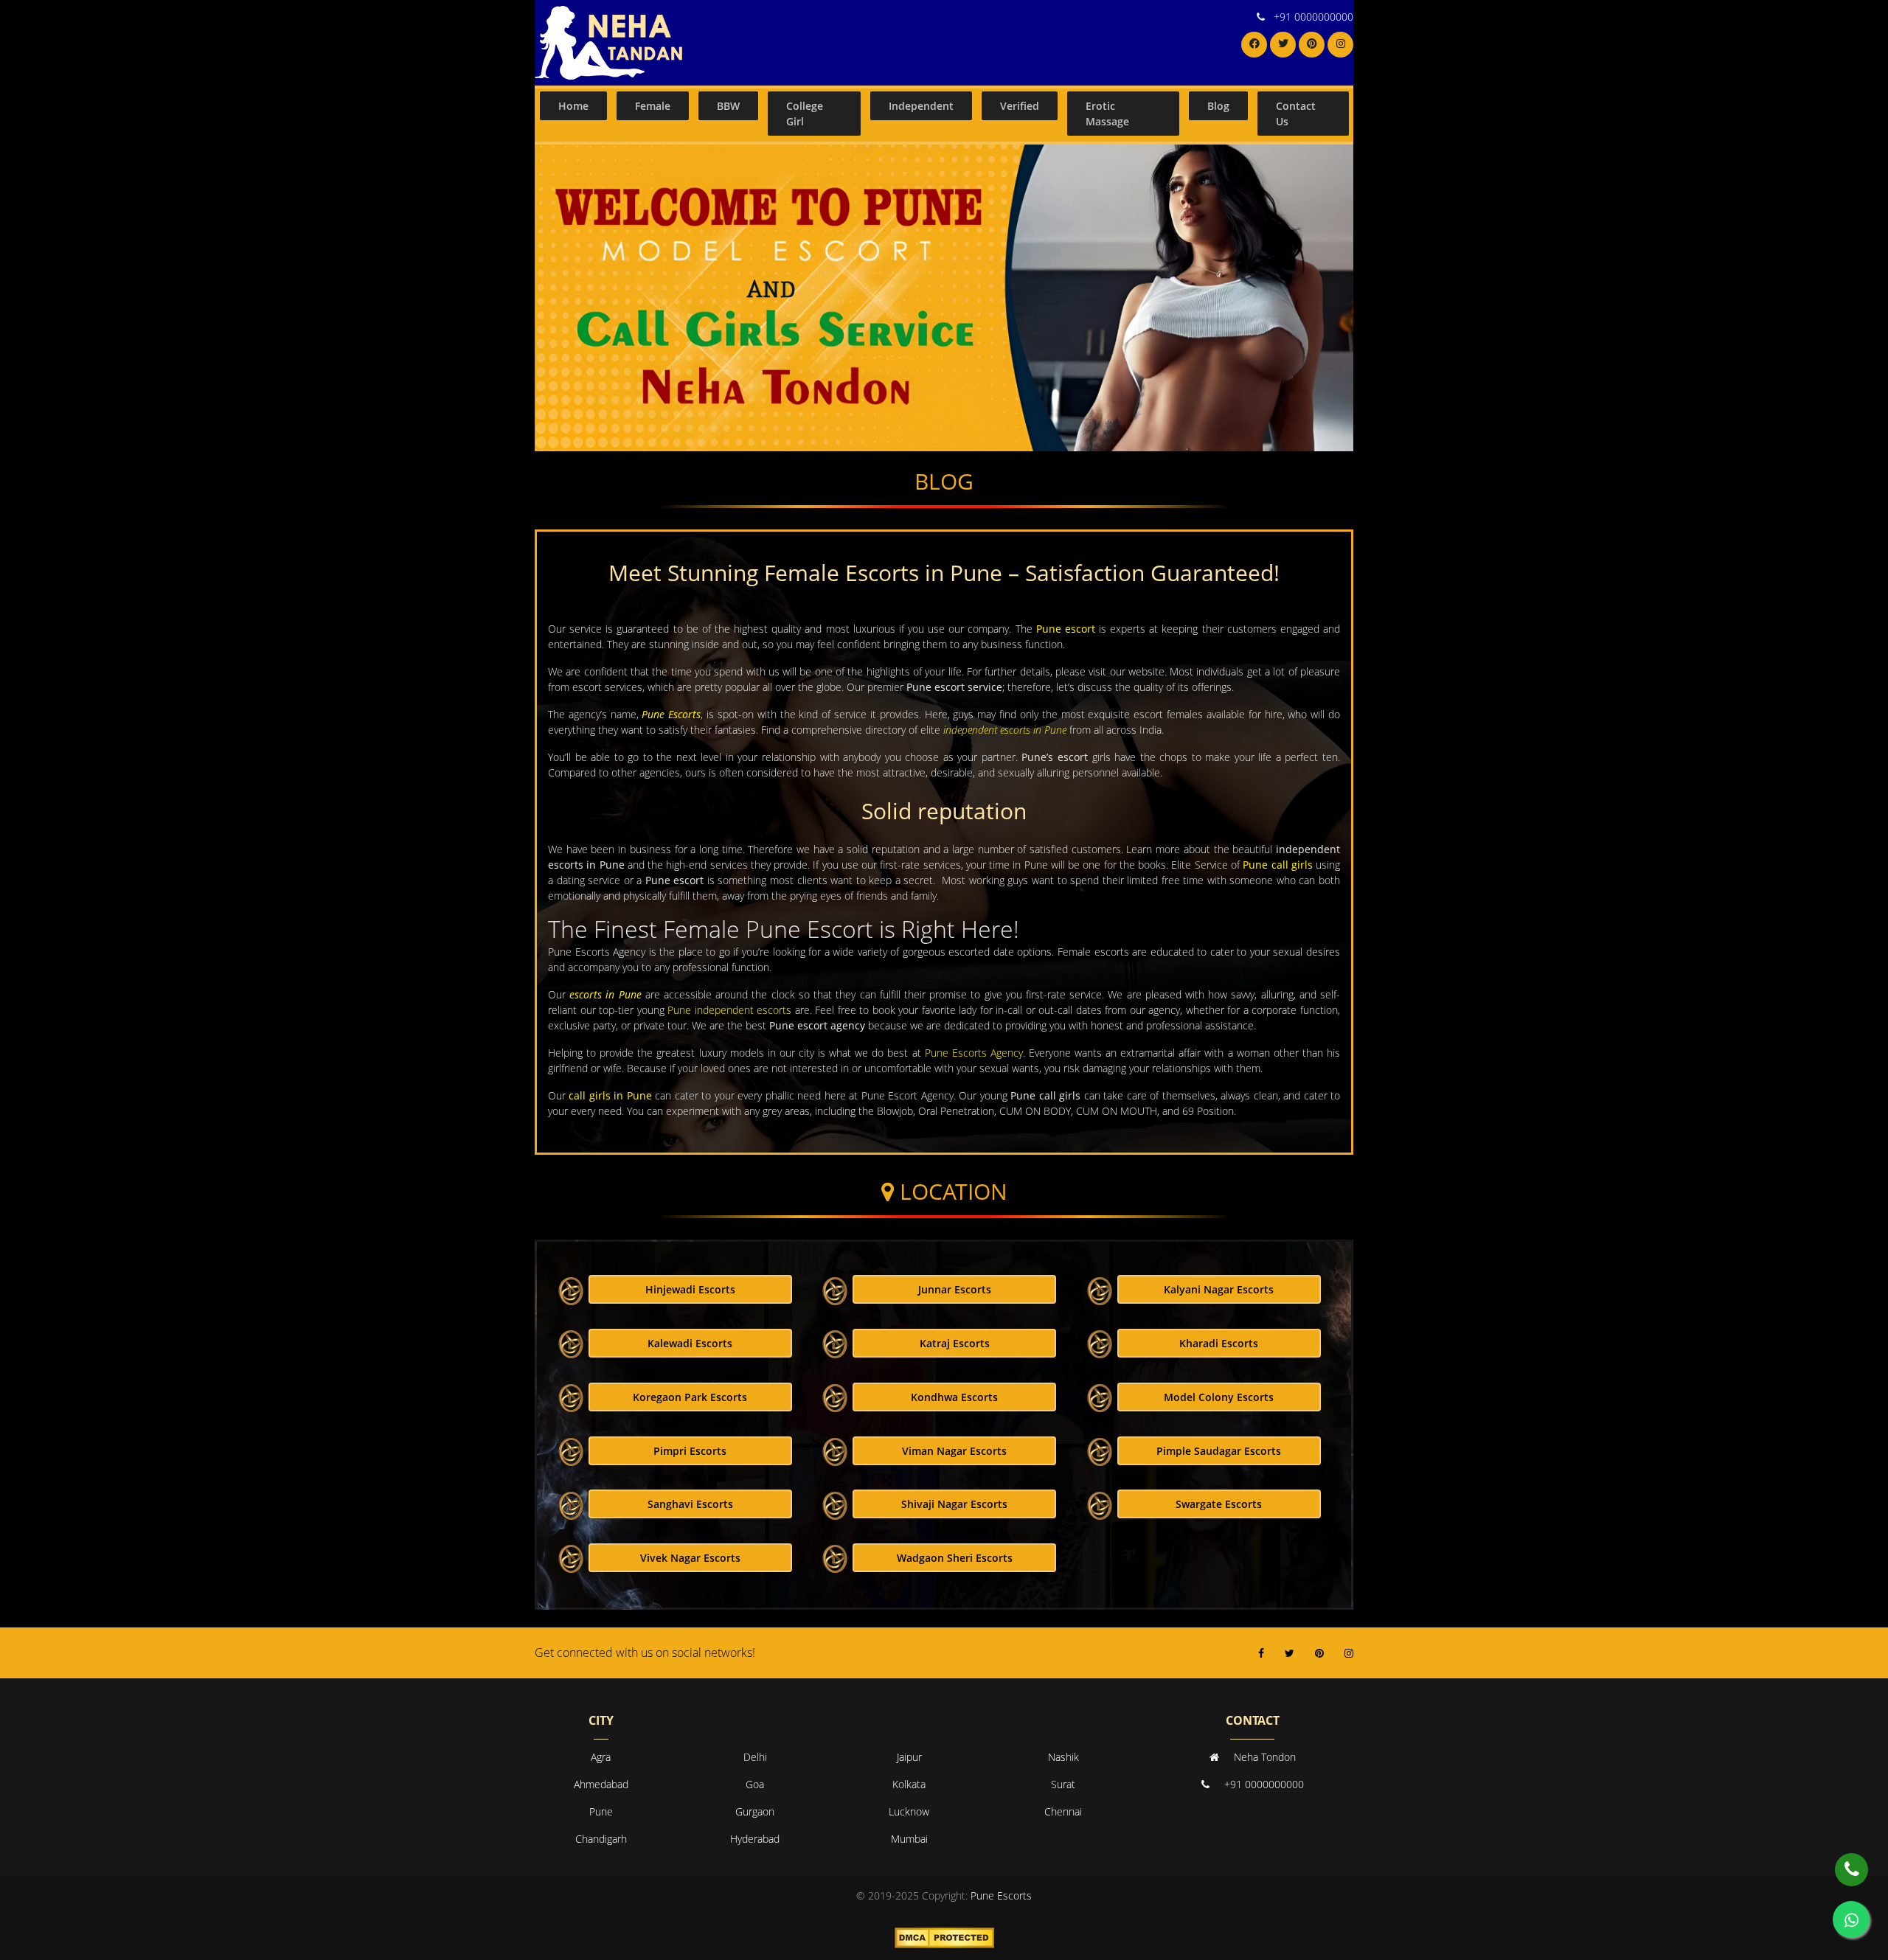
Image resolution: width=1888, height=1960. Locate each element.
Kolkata (909, 1784)
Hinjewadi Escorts (690, 1289)
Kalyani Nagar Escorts (1219, 1289)
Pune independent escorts (729, 1010)
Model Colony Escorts (1219, 1397)
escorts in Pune (605, 994)
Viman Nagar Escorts (954, 1451)
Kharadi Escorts (1219, 1343)
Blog (1218, 106)
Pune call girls (1278, 865)
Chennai (1063, 1811)
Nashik (1063, 1757)
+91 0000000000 (1313, 17)
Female (653, 106)
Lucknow (909, 1811)
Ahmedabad (601, 1784)
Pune (601, 1811)
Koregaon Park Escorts (690, 1397)
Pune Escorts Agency (974, 1053)
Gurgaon (755, 1811)
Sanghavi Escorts (690, 1504)
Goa (755, 1784)
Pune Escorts (671, 714)
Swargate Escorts (1219, 1504)
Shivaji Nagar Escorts (954, 1504)
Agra (601, 1757)
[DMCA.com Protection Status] (944, 1937)
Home (573, 106)
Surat (1063, 1784)
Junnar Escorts (955, 1289)
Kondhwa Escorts (954, 1397)
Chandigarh (601, 1839)
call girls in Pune (610, 1095)
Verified (1020, 106)
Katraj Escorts (955, 1343)
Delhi (755, 1757)
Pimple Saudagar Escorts (1219, 1451)
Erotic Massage (1107, 114)
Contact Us (1296, 114)
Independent (921, 106)
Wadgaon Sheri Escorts (955, 1558)
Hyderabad (755, 1839)
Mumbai (909, 1839)
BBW (728, 106)
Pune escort (1066, 629)
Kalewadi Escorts (690, 1343)
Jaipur (909, 1757)
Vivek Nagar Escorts (690, 1558)
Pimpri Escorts (690, 1451)
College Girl (805, 114)
